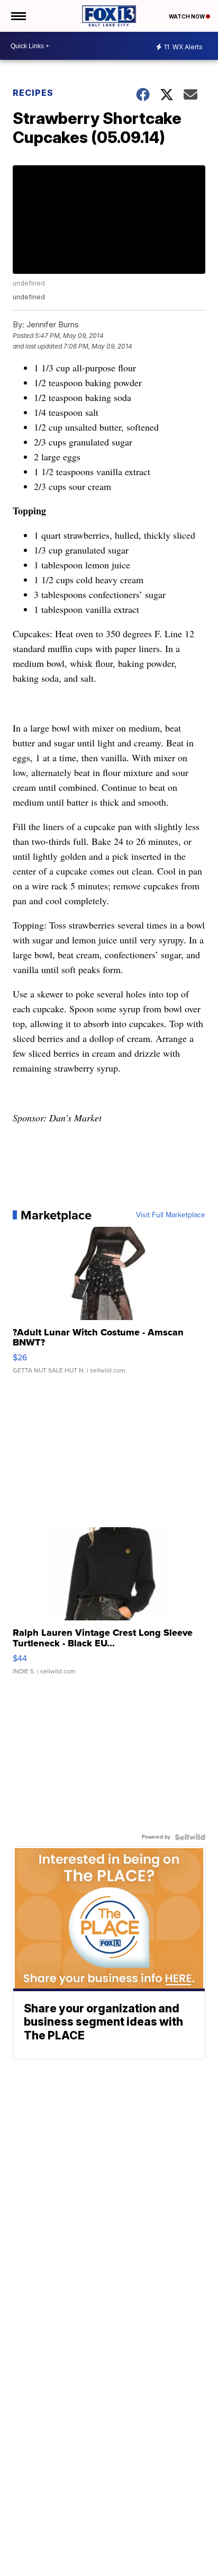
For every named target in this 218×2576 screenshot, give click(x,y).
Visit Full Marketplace (171, 1215)
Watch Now (187, 16)
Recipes (33, 93)
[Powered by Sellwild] (190, 1837)
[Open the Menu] (18, 16)
